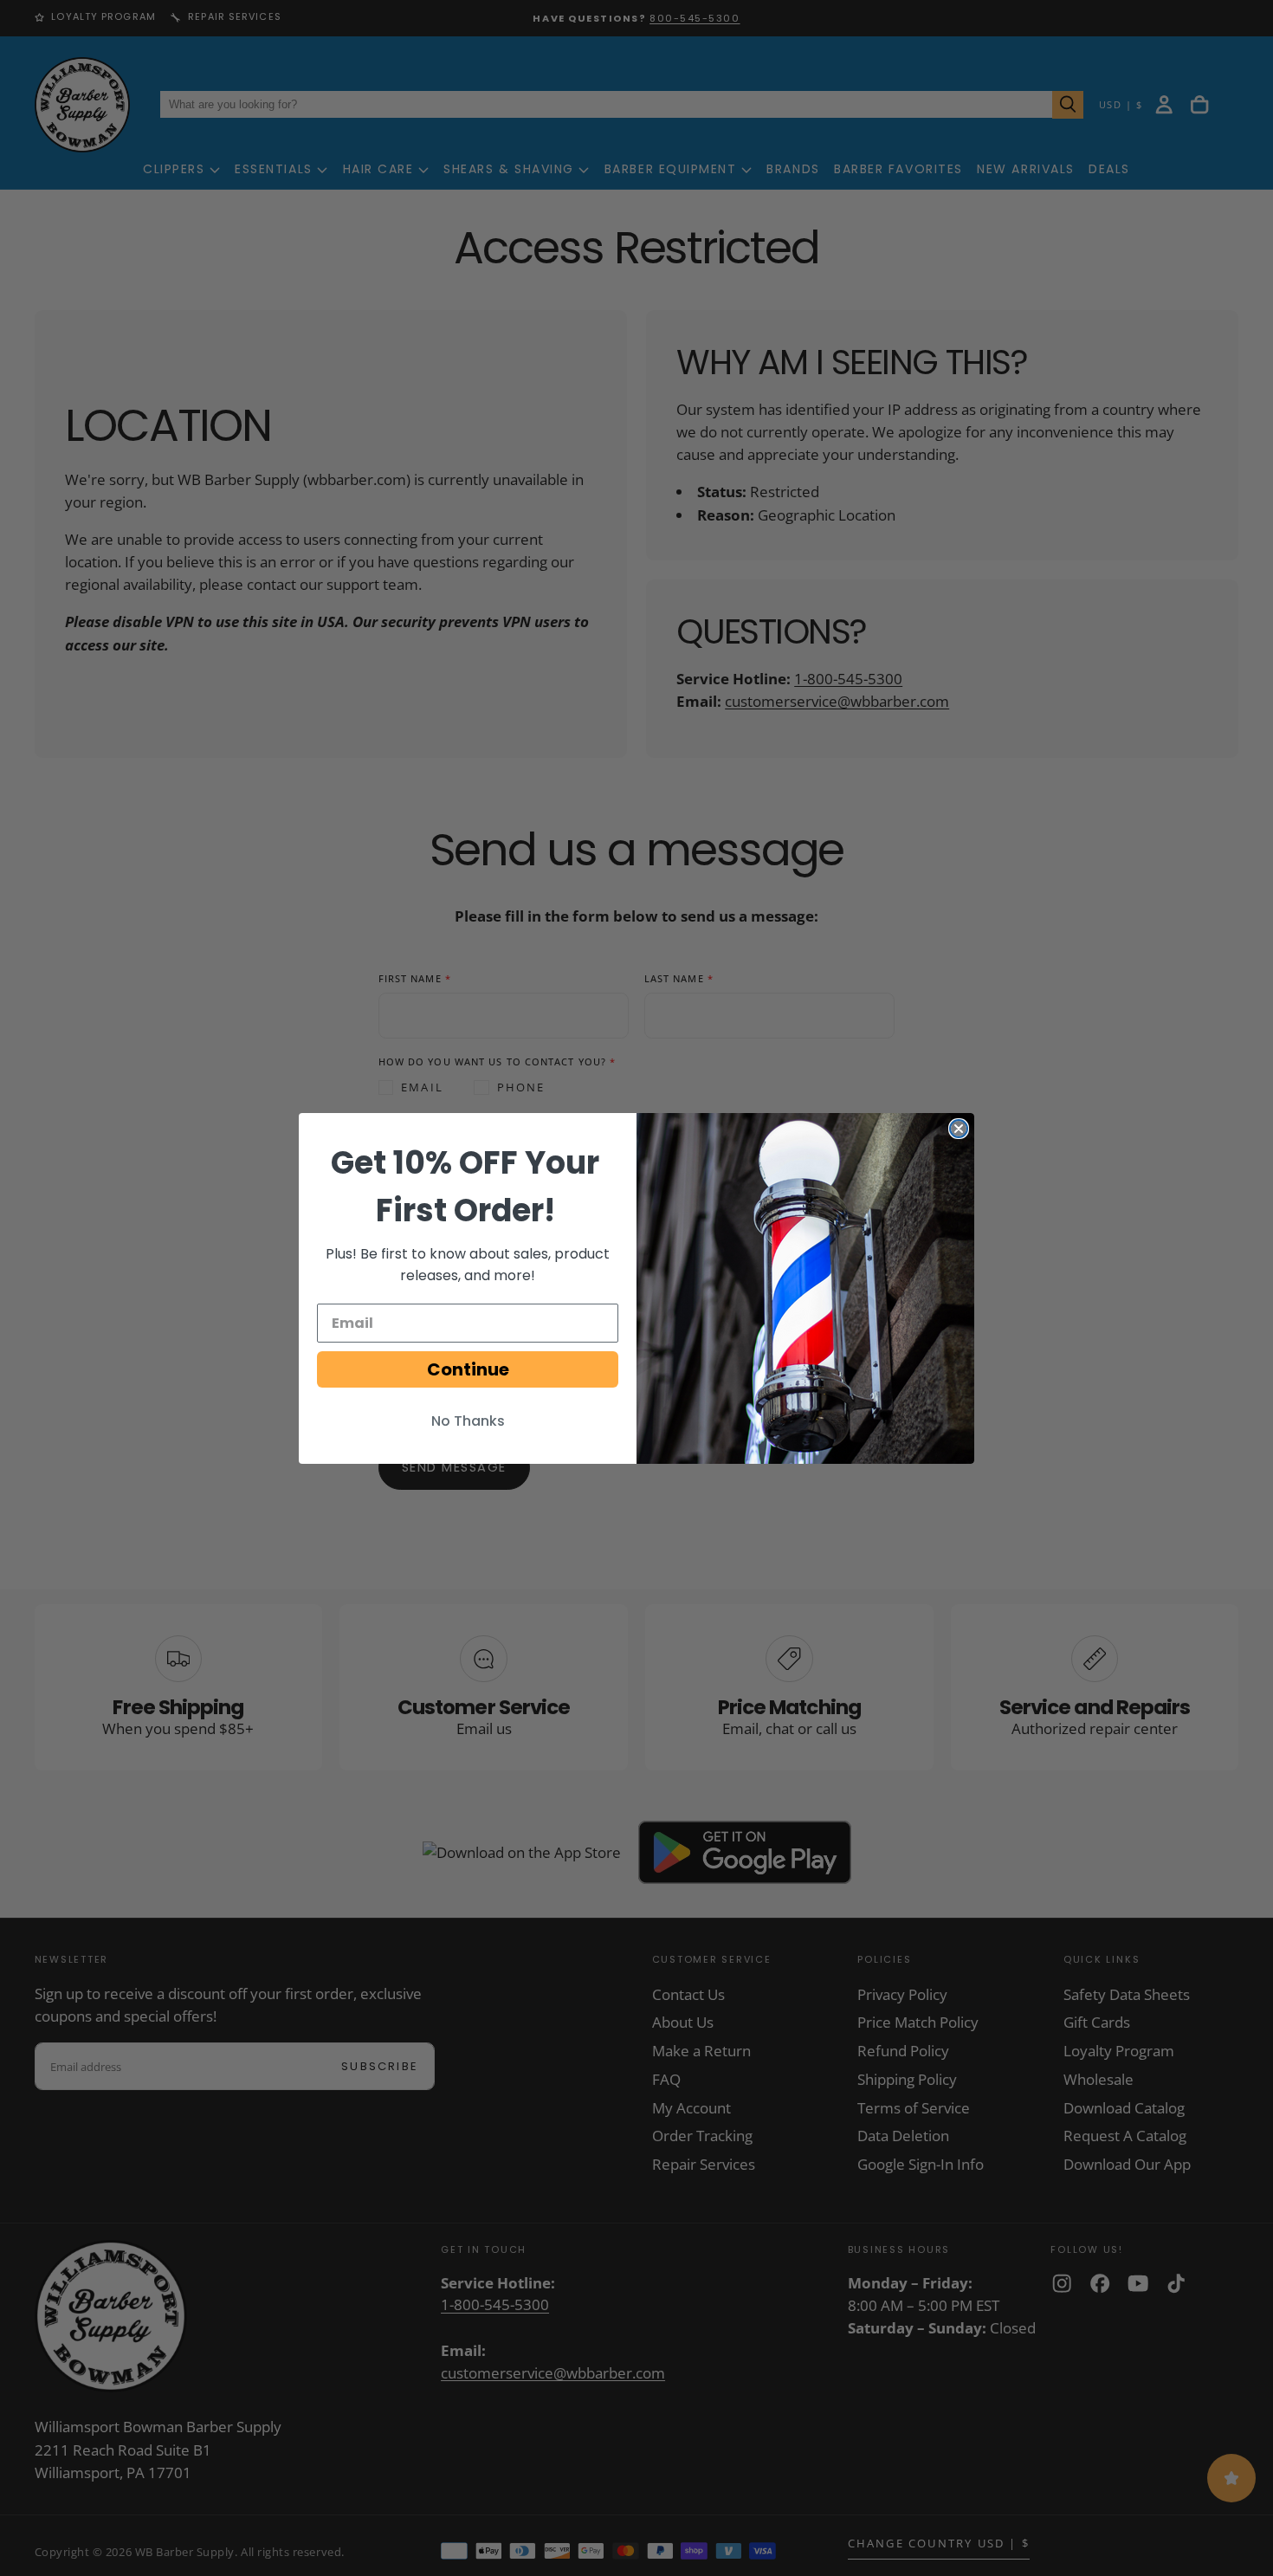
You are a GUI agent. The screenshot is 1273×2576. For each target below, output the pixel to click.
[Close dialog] (959, 1129)
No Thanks (468, 1421)
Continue (468, 1369)
